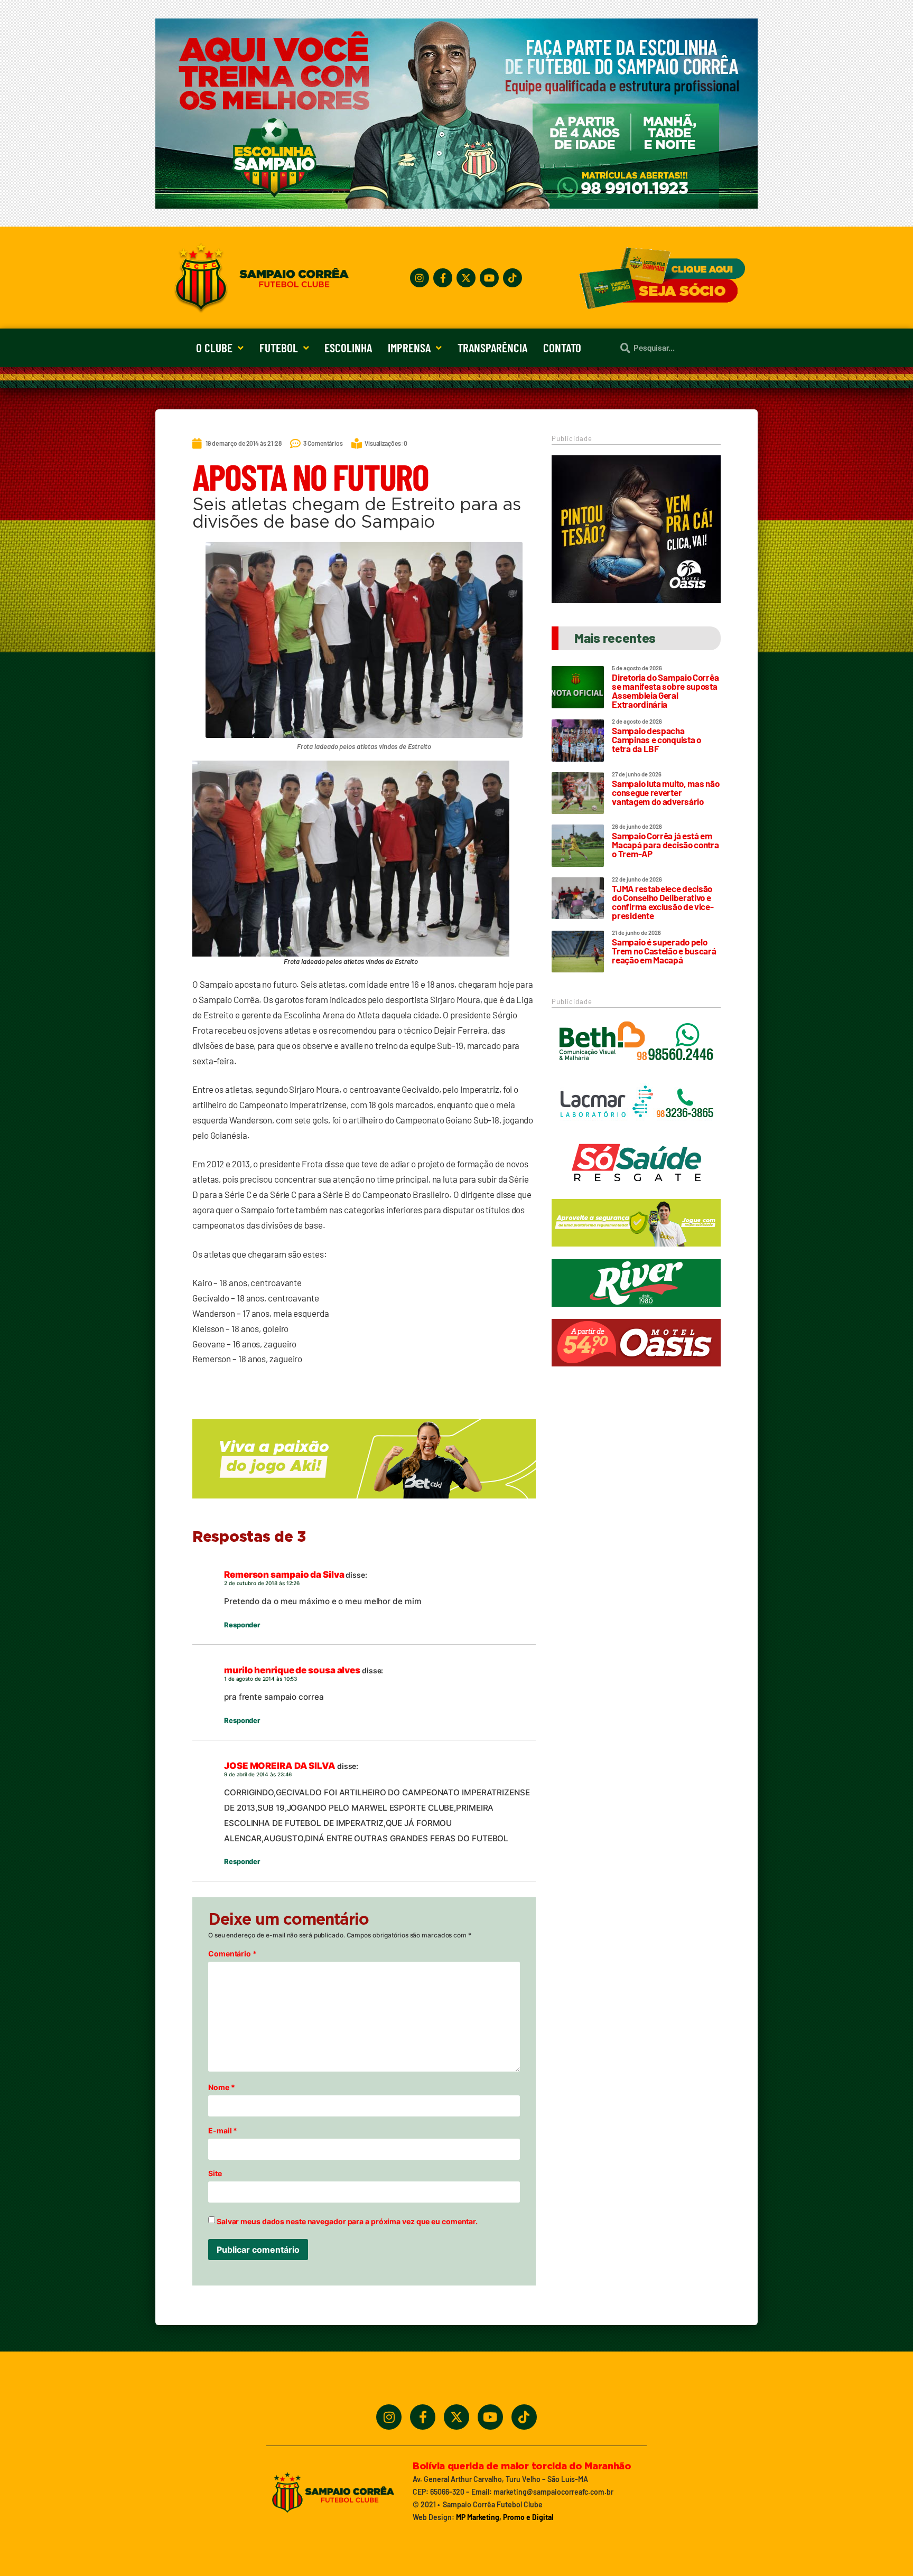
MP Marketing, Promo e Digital (505, 2517)
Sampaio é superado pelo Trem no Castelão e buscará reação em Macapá (664, 951)
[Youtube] (489, 278)
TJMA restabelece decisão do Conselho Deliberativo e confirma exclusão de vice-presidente (663, 902)
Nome (221, 2087)
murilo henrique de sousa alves (292, 1670)
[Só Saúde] (636, 1191)
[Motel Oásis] (636, 600)
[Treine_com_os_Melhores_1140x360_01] (456, 205)
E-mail (223, 2131)
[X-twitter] (466, 278)
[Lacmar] (636, 1131)
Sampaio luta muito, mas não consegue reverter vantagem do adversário (665, 792)
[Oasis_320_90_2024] (636, 1371)
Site (215, 2174)
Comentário (232, 1954)
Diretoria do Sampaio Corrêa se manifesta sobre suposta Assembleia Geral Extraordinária (665, 691)
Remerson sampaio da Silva (284, 1575)
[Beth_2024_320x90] (636, 1071)
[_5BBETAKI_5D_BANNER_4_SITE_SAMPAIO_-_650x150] (364, 1503)
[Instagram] (420, 278)
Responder (242, 1625)
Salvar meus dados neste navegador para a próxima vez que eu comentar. (347, 2222)
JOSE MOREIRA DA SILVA (280, 1766)
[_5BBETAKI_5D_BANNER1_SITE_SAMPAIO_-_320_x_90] (636, 1251)
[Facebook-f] (443, 278)
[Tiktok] (513, 278)
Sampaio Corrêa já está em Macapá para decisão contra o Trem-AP (665, 845)
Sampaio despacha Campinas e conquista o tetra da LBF (656, 739)
